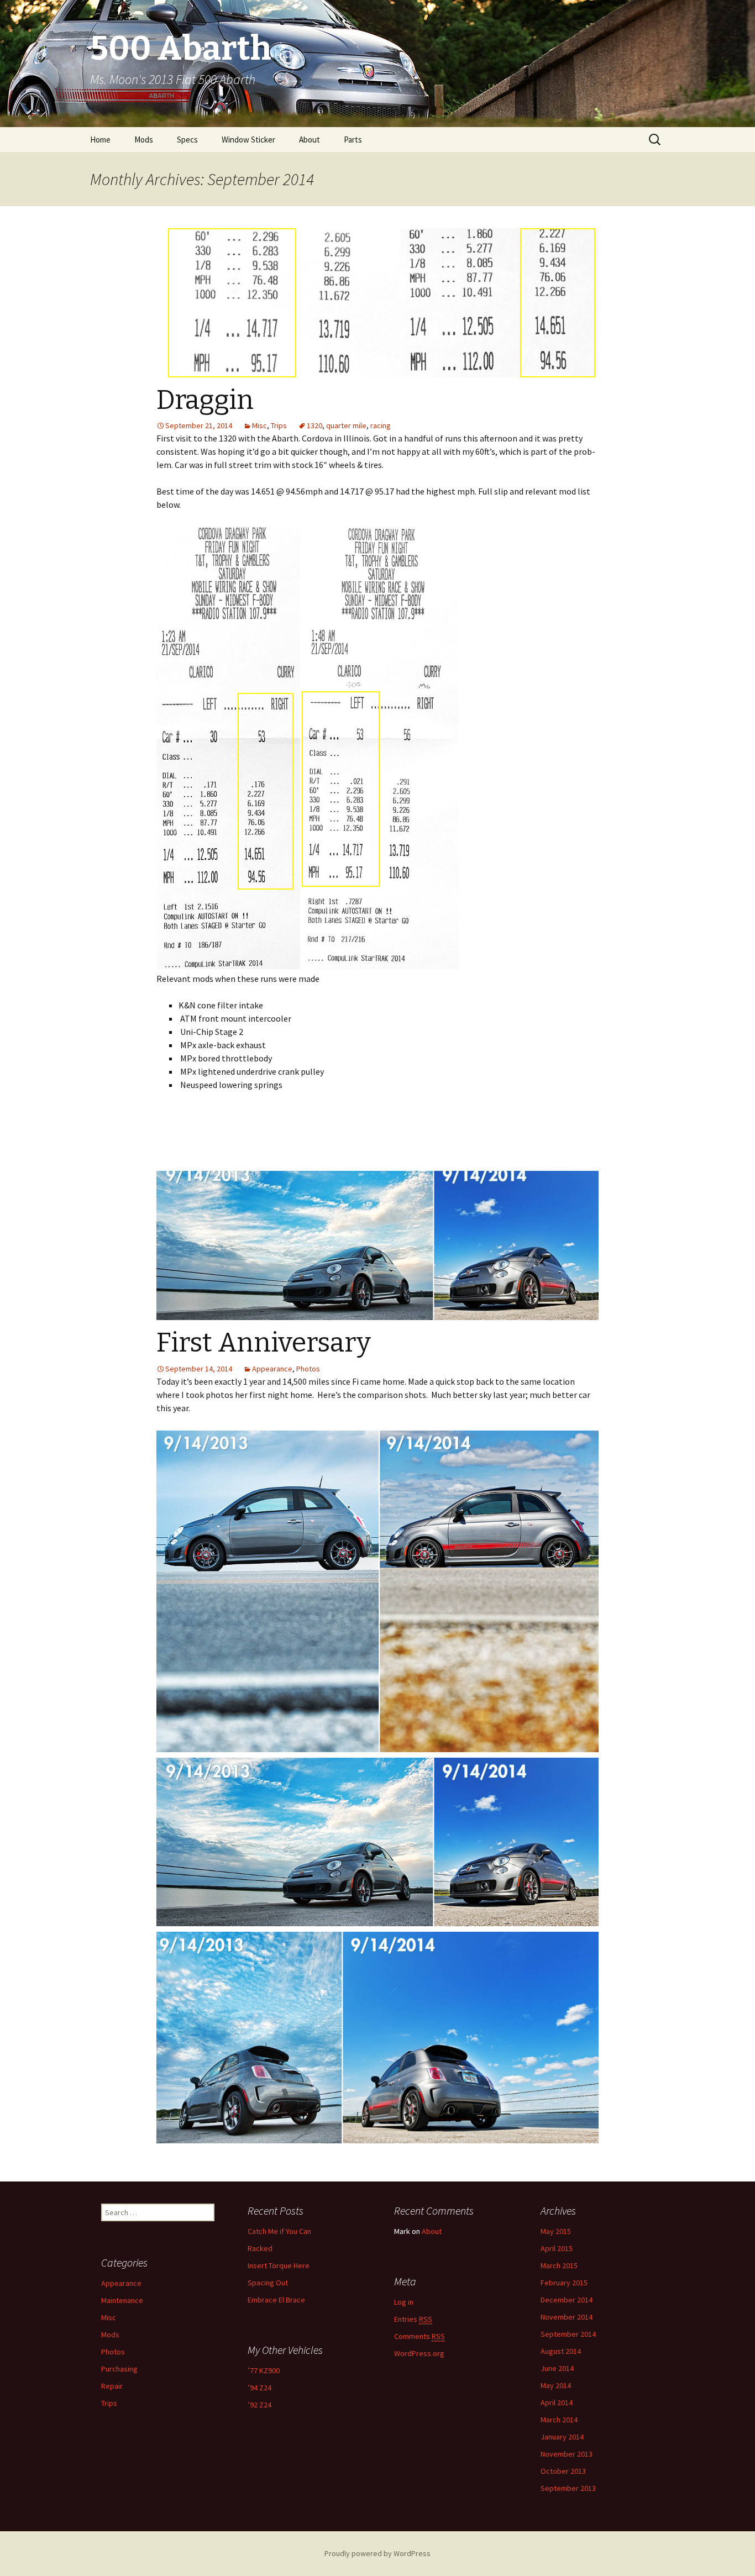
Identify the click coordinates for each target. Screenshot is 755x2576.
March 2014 (559, 2420)
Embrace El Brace (276, 2300)
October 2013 (563, 2471)
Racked (260, 2248)
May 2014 (556, 2385)
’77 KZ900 (264, 2370)
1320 (314, 425)
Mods (144, 140)
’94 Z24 (259, 2388)
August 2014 (561, 2351)
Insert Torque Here (279, 2265)
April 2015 (557, 2248)
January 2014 (562, 2437)
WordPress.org (419, 2353)
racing (381, 425)
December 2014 (567, 2300)
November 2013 (567, 2454)
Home (100, 140)
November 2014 (567, 2317)
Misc (259, 425)
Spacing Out (268, 2283)
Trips (279, 425)
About (310, 140)
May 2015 (556, 2231)
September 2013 (568, 2488)
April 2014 (557, 2402)
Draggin (205, 400)
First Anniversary (264, 1343)
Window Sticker (248, 140)
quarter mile (346, 425)
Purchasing (119, 2369)
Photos (308, 1369)
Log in (404, 2302)
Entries (413, 2319)
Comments (420, 2336)
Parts (353, 140)
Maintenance (122, 2300)
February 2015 (564, 2283)
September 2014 (568, 2334)
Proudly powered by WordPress (377, 2553)
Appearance (272, 1369)
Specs (187, 140)
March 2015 (559, 2265)
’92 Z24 (259, 2405)
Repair (112, 2386)
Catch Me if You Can (279, 2231)
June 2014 (557, 2368)
